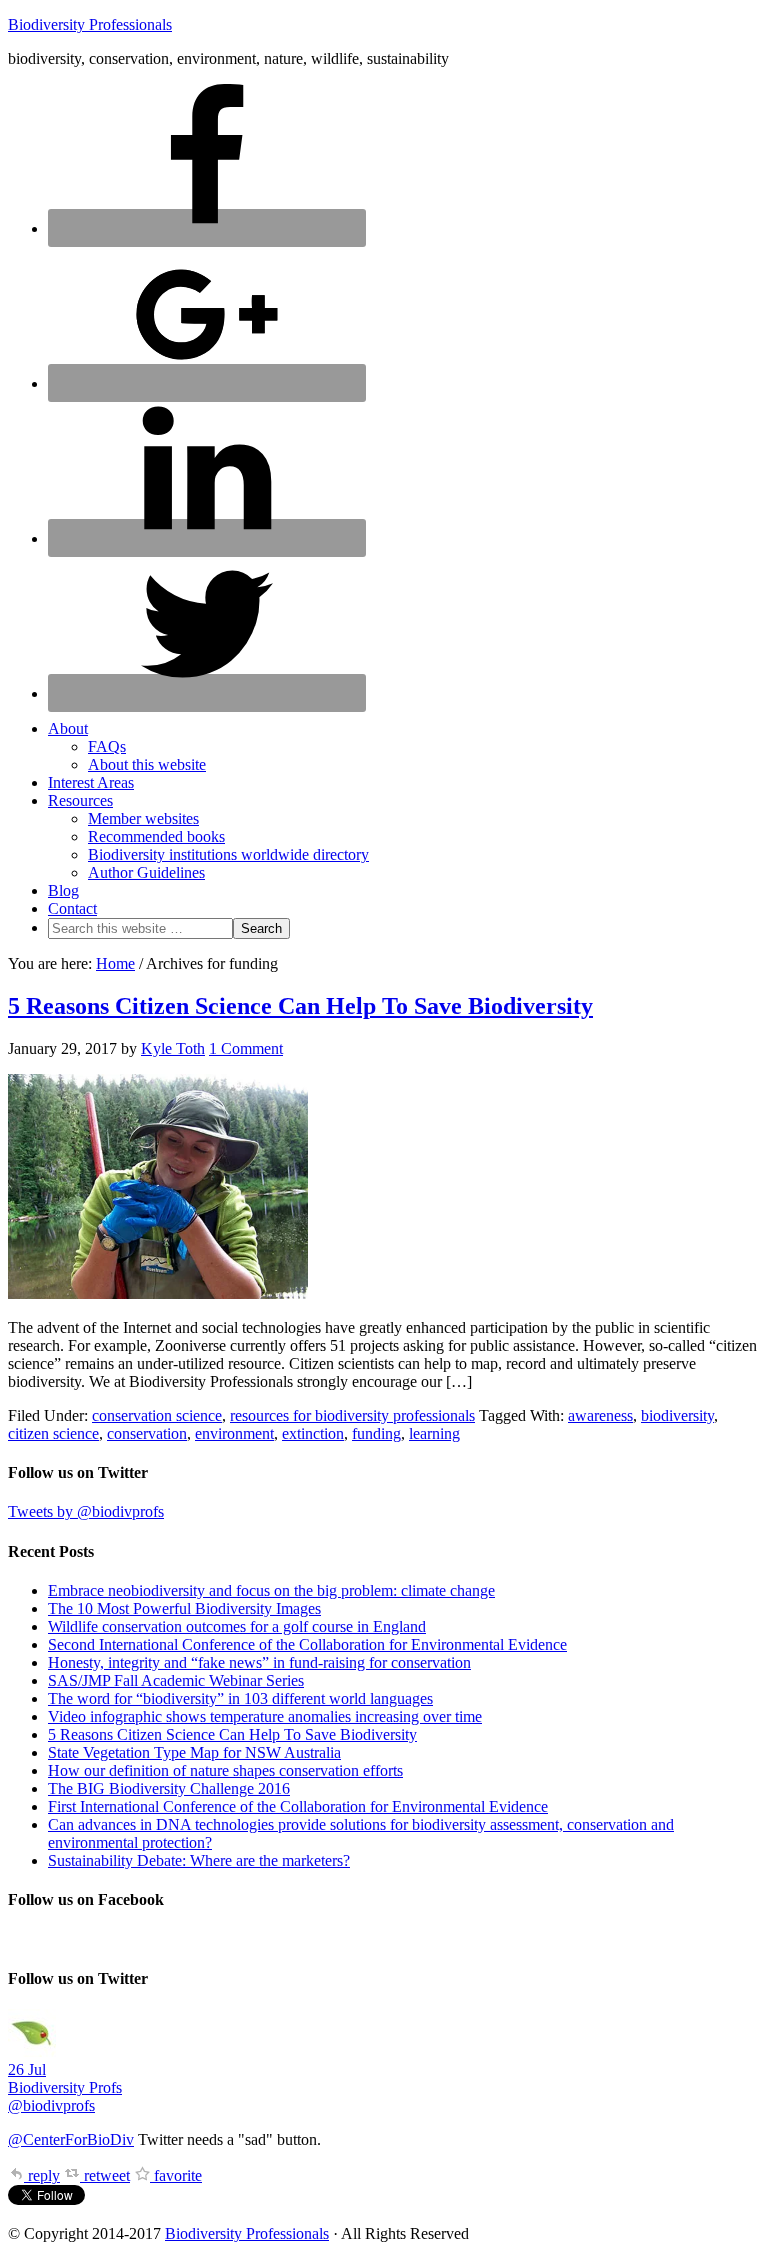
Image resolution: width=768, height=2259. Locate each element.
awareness (600, 1415)
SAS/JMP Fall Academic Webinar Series (176, 1680)
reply (42, 2175)
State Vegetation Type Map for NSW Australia (194, 1752)
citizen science (53, 1433)
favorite (176, 2175)
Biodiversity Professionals (90, 24)
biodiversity (677, 1415)
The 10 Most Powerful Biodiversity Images (184, 1608)
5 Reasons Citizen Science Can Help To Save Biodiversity (300, 1006)
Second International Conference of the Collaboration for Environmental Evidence (307, 1644)
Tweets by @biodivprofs (86, 1511)
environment (234, 1433)
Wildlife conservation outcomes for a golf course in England (237, 1626)
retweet (105, 2175)
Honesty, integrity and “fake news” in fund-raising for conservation (259, 1662)
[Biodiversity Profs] (32, 2051)
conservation (147, 1433)
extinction (313, 1433)
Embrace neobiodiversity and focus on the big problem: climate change (271, 1590)
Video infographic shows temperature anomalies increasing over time (265, 1716)
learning (434, 1433)
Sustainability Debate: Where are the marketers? (199, 1860)
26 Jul (27, 2069)
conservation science (157, 1415)
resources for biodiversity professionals (352, 1415)
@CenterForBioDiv (71, 2139)
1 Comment (246, 1048)
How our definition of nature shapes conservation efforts (225, 1770)
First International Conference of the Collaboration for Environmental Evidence (298, 1806)
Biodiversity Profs (65, 2087)
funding (376, 1433)
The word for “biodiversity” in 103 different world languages (240, 1698)
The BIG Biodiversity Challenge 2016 (169, 1788)
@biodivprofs (51, 2105)
